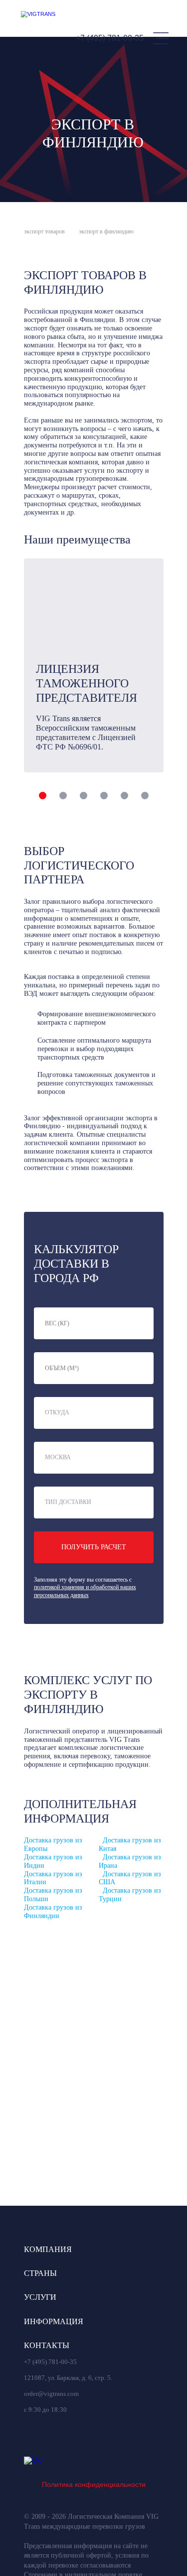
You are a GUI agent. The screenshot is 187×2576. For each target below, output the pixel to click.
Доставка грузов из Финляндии (53, 1912)
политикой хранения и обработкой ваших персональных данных (85, 1591)
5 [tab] (124, 796)
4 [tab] (104, 796)
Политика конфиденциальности (94, 2484)
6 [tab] (145, 796)
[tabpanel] (94, 665)
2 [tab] (63, 796)
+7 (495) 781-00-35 (110, 38)
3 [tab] (84, 796)
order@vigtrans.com (51, 2394)
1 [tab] (43, 796)
